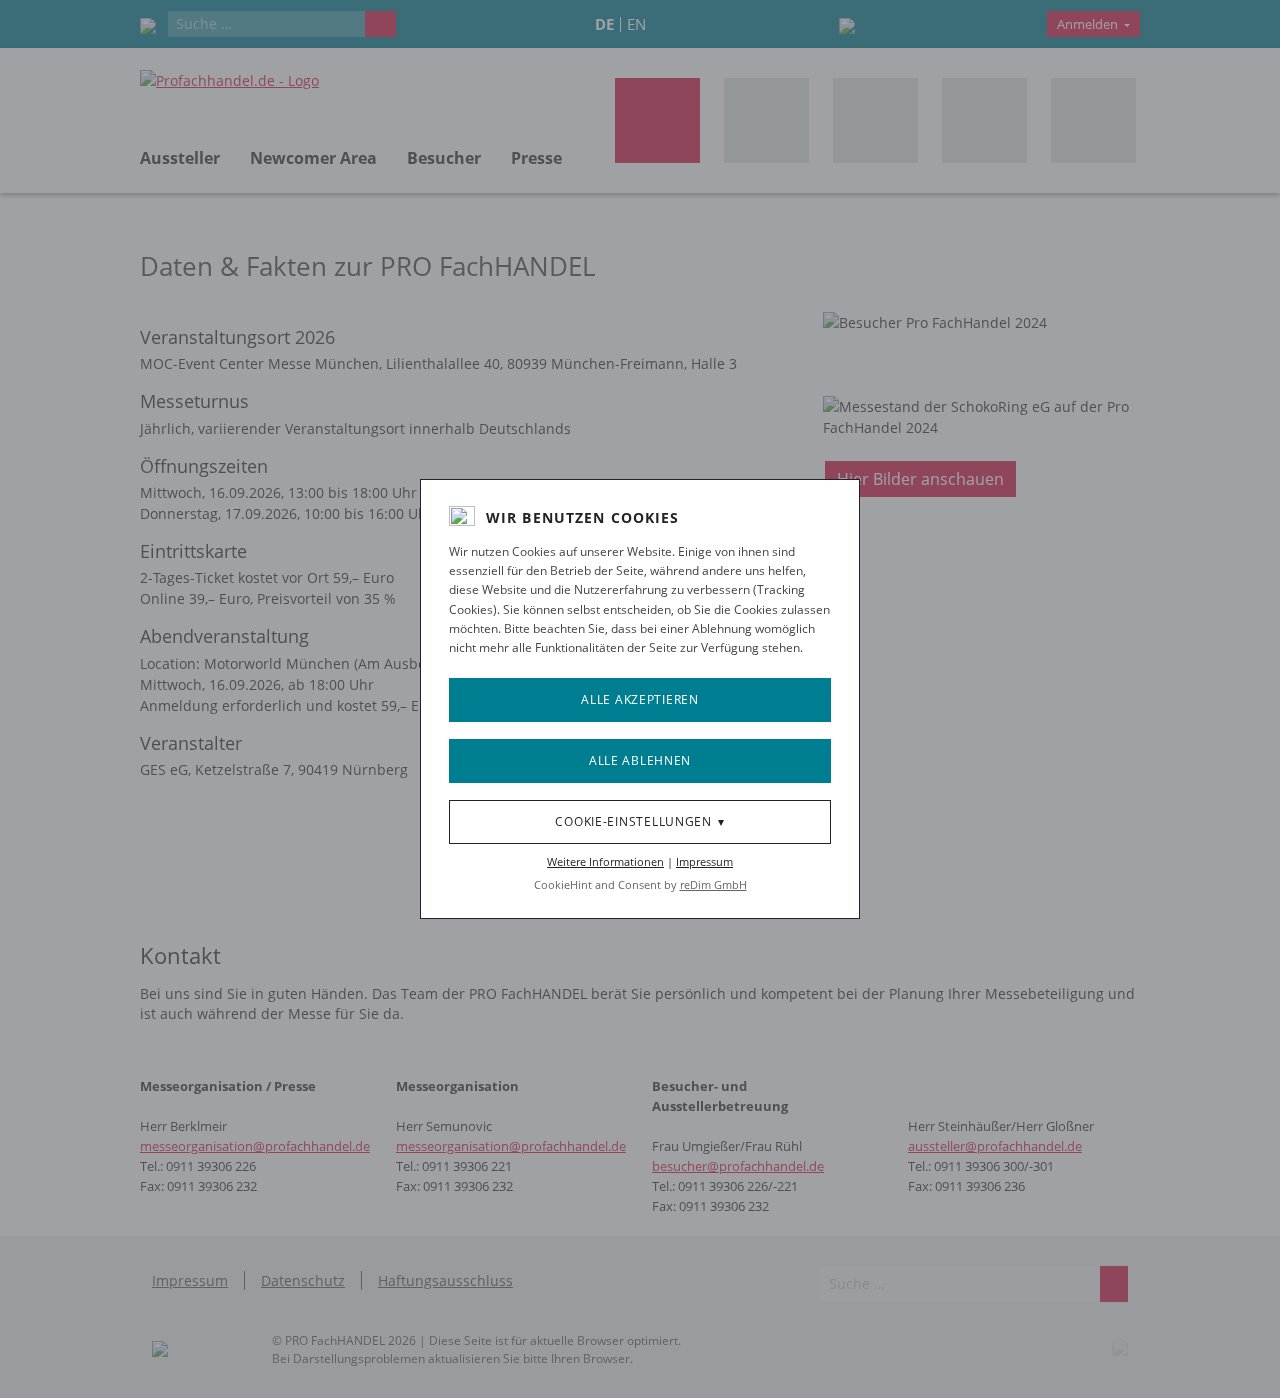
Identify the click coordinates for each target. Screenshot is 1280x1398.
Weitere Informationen (605, 861)
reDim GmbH (713, 884)
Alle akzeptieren (640, 699)
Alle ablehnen (640, 760)
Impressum (704, 861)
